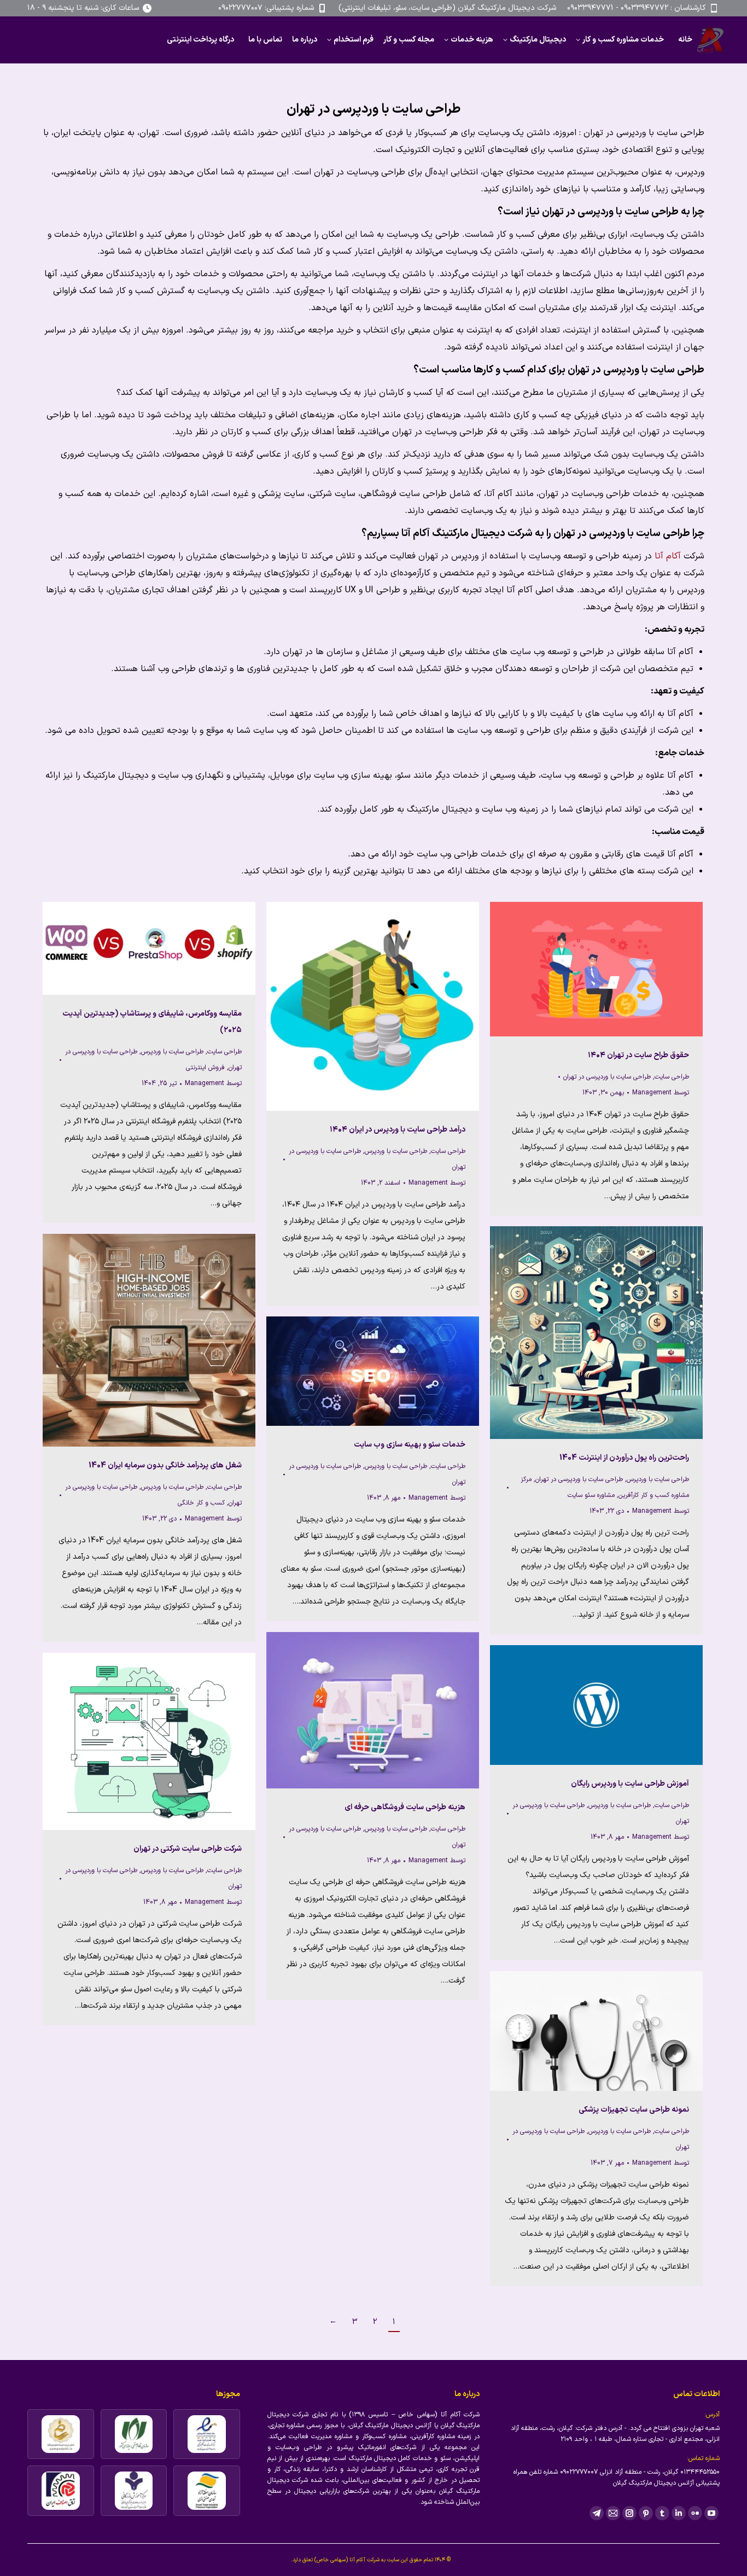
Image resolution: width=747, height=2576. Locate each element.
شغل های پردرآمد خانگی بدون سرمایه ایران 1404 (165, 1465)
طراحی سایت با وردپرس (172, 1052)
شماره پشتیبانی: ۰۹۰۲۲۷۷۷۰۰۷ (266, 8)
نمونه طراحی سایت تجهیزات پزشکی (634, 2110)
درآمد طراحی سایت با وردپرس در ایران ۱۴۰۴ (398, 1130)
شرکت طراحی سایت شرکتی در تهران (188, 1849)
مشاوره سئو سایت (591, 1495)
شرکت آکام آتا (364, 2560)
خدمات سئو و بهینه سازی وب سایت (410, 1445)
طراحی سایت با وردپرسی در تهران (607, 1077)
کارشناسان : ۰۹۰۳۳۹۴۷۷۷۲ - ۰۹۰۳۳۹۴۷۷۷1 (637, 8)
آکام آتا (669, 556)
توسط (213, 1083)
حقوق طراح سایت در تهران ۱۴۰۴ (638, 1055)
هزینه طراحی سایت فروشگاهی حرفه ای (405, 1807)
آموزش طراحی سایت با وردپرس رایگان (630, 1784)
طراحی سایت (224, 1052)
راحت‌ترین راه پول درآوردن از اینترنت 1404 (624, 1458)
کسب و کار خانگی (201, 1503)
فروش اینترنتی (205, 1068)
